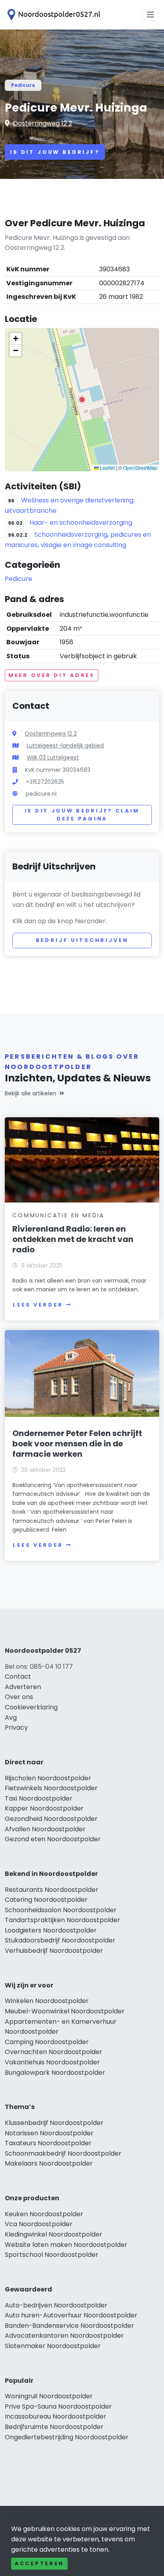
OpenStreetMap (140, 468)
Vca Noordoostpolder (39, 2224)
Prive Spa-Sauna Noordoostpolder (58, 2406)
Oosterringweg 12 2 (42, 123)
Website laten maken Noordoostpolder (66, 2245)
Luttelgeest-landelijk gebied (65, 746)
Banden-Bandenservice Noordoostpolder (69, 2326)
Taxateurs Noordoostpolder (48, 2143)
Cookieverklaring (31, 1707)
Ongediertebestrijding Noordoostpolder (67, 2437)
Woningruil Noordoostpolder (49, 2396)
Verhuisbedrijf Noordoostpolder (54, 1951)
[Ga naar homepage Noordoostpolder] (53, 15)
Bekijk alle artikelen (30, 1093)
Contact (18, 1676)
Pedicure (23, 85)
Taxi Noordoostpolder (39, 1798)
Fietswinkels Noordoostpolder (51, 1788)
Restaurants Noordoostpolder (52, 1890)
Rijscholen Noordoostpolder (48, 1778)
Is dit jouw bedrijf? (55, 152)
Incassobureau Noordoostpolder (56, 2416)
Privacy (16, 1727)
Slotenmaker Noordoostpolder (53, 2346)
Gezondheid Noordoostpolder (51, 1819)
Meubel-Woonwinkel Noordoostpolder (65, 2011)
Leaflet (107, 468)
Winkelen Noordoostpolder (47, 2001)
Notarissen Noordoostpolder (49, 2133)
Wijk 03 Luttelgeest (53, 757)
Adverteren (23, 1687)
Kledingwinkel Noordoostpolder (54, 2234)
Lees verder (38, 1305)
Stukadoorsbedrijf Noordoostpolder (60, 1940)
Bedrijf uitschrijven (82, 940)
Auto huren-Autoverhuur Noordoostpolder (71, 2315)
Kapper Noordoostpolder (44, 1808)
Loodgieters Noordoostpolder (51, 1930)
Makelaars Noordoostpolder (49, 2163)
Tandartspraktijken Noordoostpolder (62, 1920)
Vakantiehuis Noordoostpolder (52, 2062)
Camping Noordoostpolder (47, 2042)
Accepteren (39, 2563)
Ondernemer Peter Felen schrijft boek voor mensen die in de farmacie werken (77, 1444)
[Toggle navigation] (150, 15)
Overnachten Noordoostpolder (54, 2052)
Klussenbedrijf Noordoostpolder (54, 2123)
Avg (11, 1718)
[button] (82, 400)
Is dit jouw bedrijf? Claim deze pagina (82, 815)
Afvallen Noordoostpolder (45, 1829)
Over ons (19, 1697)
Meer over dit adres (52, 675)
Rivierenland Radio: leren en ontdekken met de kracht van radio (73, 1239)
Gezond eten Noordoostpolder (53, 1839)
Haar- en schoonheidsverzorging (81, 523)
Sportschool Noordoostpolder (52, 2255)
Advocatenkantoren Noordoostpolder (64, 2336)
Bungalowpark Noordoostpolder (55, 2073)
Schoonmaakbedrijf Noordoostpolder (63, 2153)
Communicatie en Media (58, 1215)
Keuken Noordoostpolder (44, 2214)
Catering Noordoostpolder (46, 1900)
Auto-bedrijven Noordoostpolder (56, 2305)
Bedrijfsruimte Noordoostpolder (54, 2427)
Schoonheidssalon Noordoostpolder (61, 1910)
